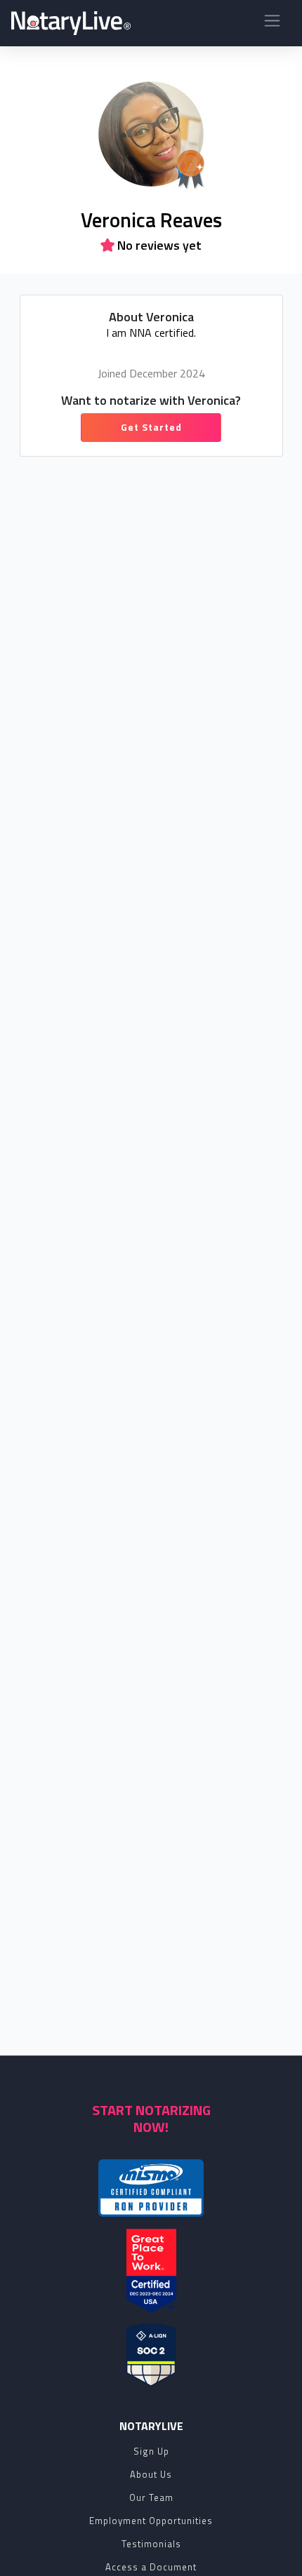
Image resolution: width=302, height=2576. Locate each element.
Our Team (151, 2497)
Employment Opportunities (151, 2521)
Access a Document (151, 2567)
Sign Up (151, 2451)
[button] (272, 24)
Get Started (151, 427)
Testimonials (151, 2544)
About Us (151, 2474)
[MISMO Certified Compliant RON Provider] (151, 2188)
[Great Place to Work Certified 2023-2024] (151, 2271)
